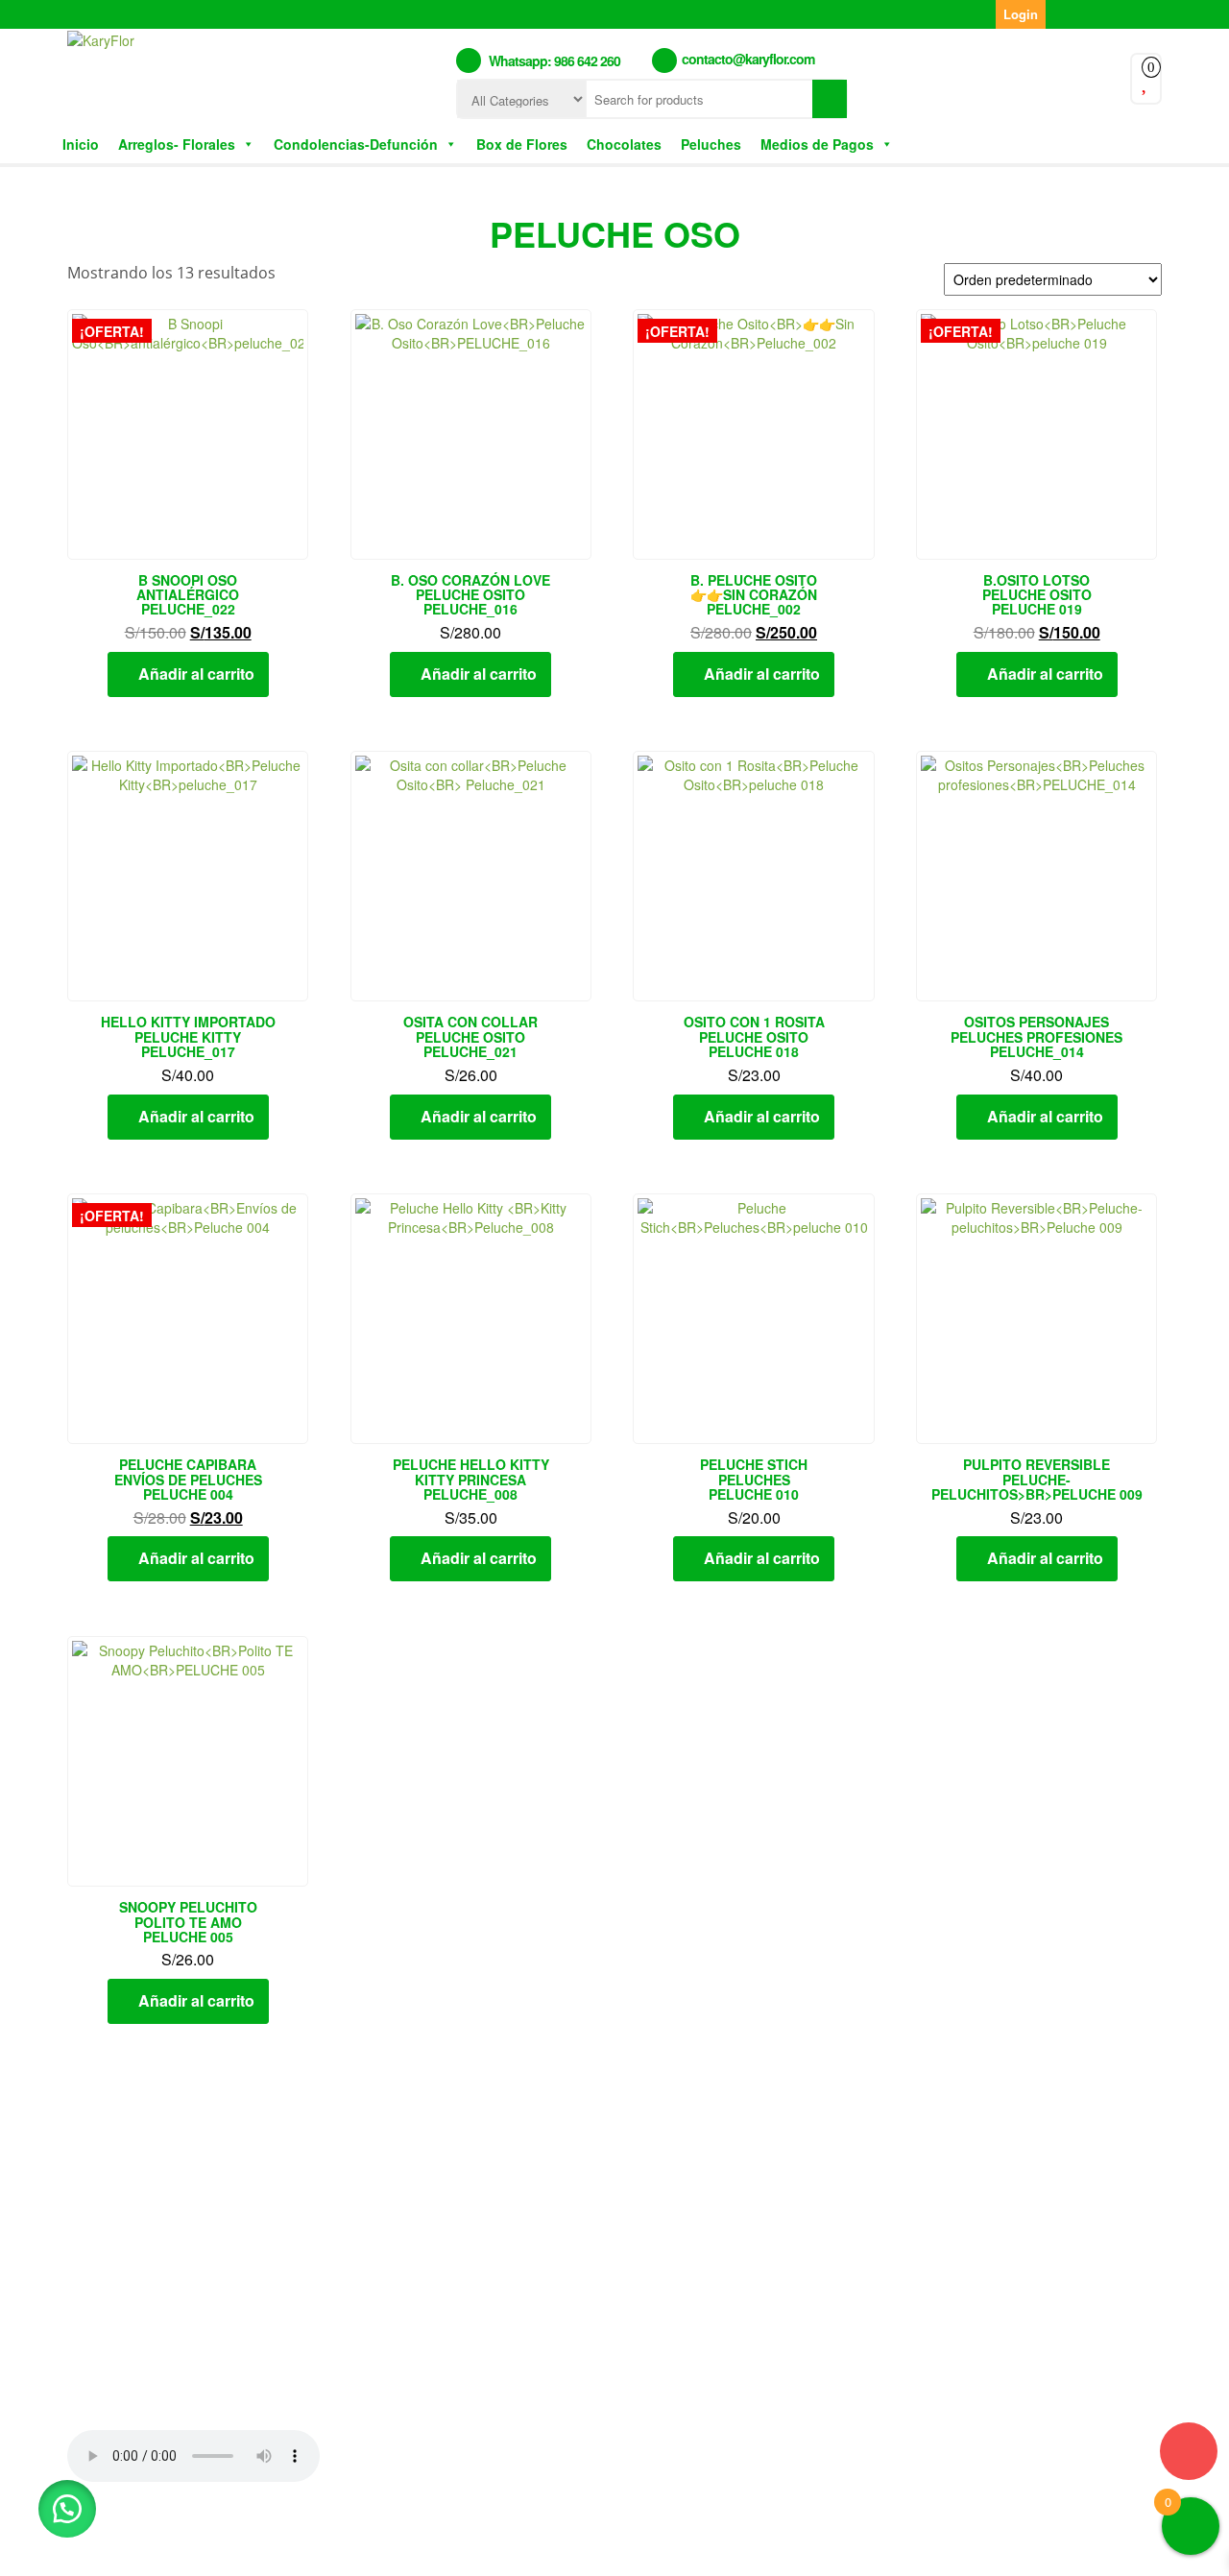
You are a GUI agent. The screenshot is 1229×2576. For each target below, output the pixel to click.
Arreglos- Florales (177, 144)
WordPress (554, 2545)
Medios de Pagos (817, 144)
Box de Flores (522, 144)
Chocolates (624, 144)
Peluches (711, 144)
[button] (67, 2509)
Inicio (81, 144)
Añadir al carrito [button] (196, 674)
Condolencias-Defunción (356, 144)
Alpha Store (728, 2545)
